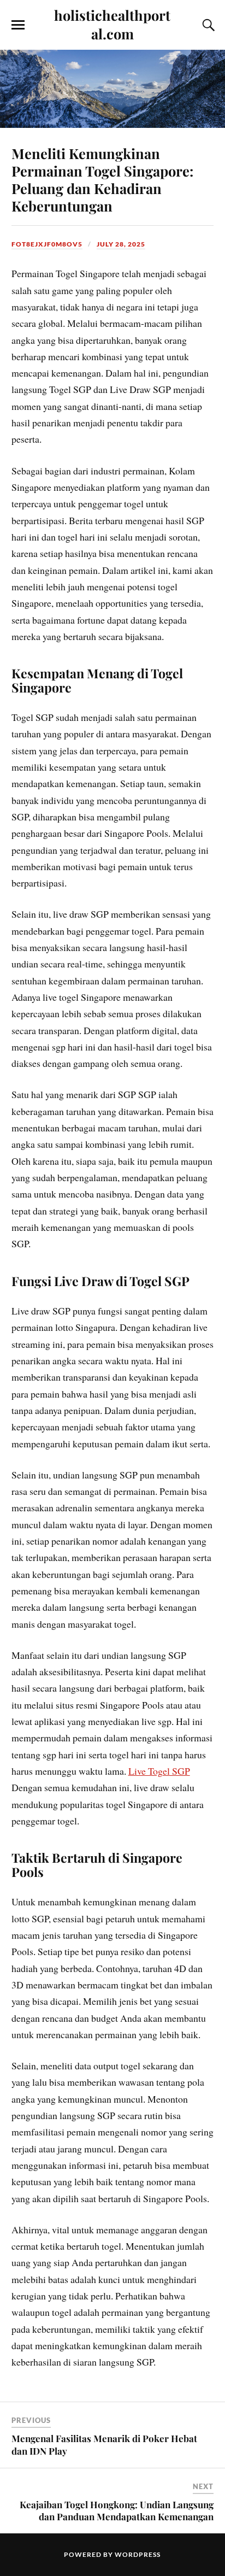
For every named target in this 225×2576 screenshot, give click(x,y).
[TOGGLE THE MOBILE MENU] (18, 25)
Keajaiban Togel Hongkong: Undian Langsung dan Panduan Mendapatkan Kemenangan (117, 2510)
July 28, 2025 (121, 244)
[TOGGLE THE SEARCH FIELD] (207, 25)
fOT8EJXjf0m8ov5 (47, 244)
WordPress (138, 2554)
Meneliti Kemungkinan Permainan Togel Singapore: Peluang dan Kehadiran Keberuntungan (102, 179)
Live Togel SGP (159, 1771)
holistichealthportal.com (112, 24)
